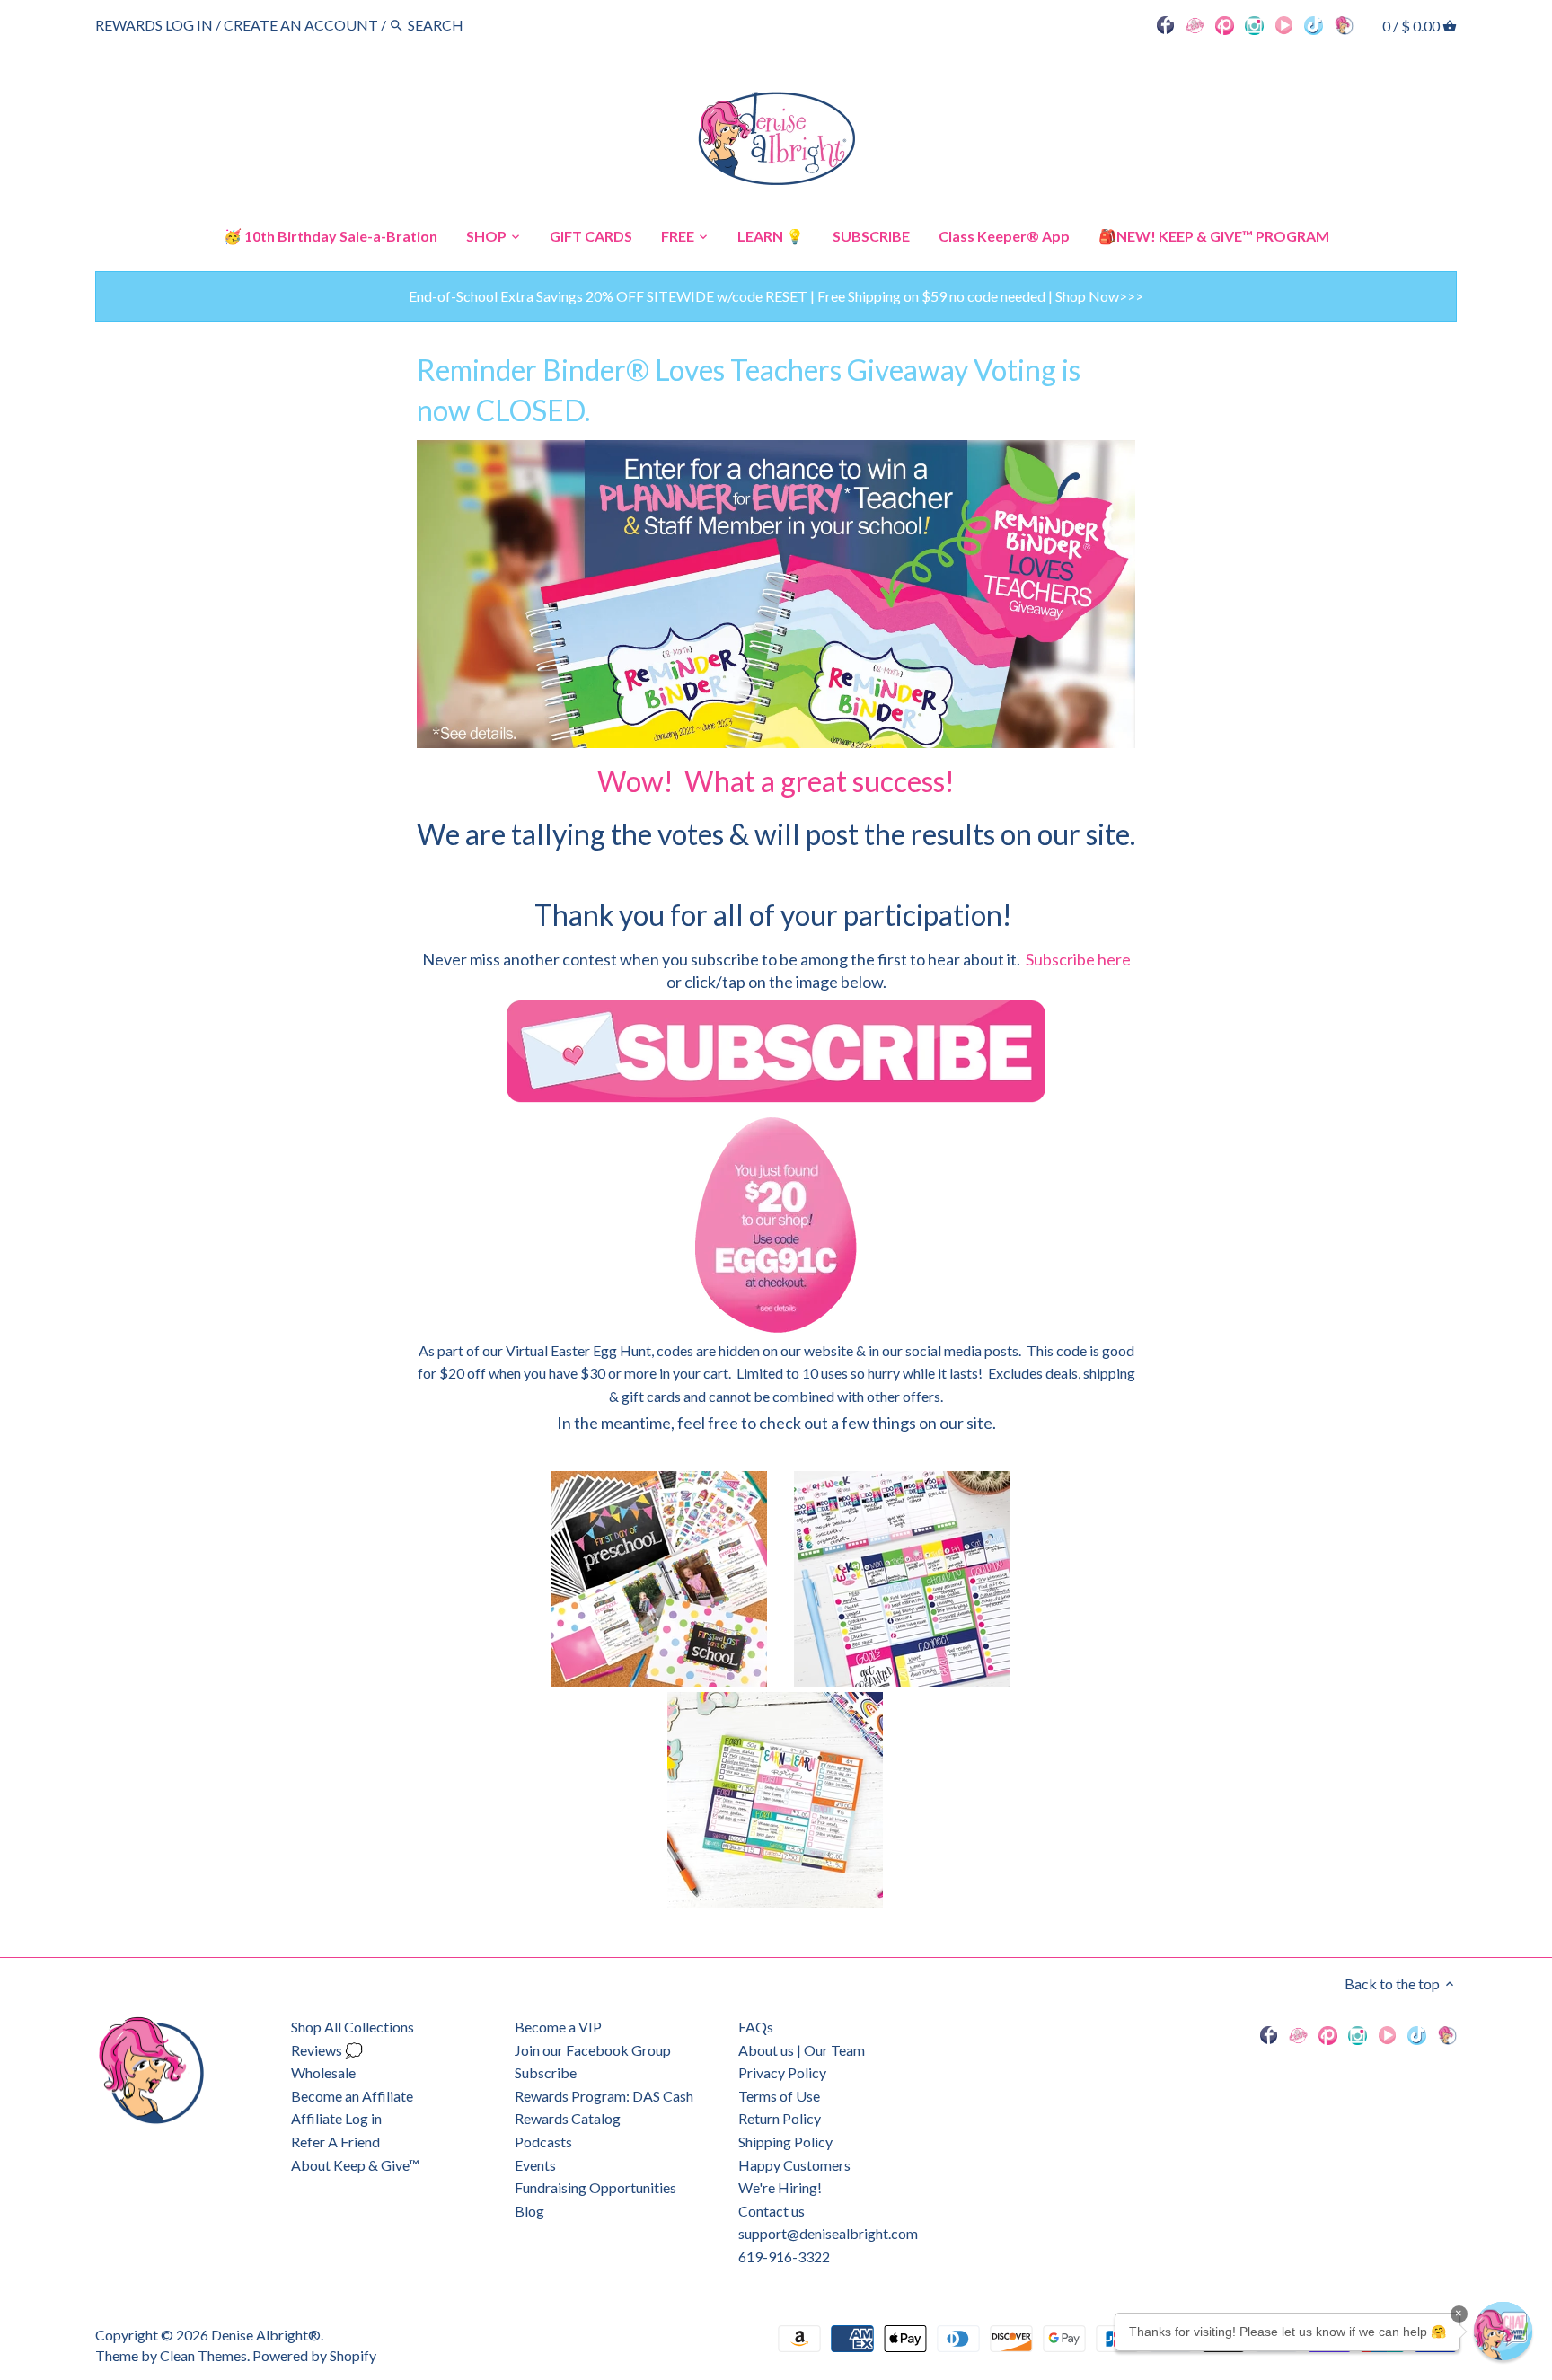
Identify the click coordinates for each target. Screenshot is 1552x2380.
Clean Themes (203, 2355)
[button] (1503, 2331)
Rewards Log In (154, 25)
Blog (529, 2211)
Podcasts (543, 2142)
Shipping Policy (785, 2142)
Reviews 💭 (327, 2050)
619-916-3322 (784, 2257)
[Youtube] (1284, 24)
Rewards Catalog (568, 2118)
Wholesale (323, 2072)
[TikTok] (1314, 24)
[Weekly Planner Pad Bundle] (915, 1681)
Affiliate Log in (336, 2118)
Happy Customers (794, 2165)
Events (535, 2165)
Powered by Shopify (314, 2355)
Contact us (772, 2211)
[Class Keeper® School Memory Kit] (673, 1681)
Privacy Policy (782, 2072)
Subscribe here (1078, 959)
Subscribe (546, 2072)
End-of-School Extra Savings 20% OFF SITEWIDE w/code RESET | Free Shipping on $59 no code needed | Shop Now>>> (776, 296)
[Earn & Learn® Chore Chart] (775, 1902)
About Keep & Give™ (355, 2165)
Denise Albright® (266, 2335)
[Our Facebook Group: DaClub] (1195, 24)
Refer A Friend (335, 2142)
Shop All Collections (353, 2027)
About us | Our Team (802, 2050)
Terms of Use (779, 2096)
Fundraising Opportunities (595, 2187)
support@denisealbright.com (828, 2233)
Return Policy (780, 2118)
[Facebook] (1166, 24)
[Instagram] (1254, 24)
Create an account (301, 25)
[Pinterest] (1225, 24)
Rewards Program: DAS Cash (604, 2096)
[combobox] (457, 25)
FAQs (756, 2027)
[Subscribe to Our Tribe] (776, 1052)
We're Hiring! (780, 2187)
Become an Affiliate (352, 2096)
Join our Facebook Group (593, 2050)
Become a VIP (558, 2027)
